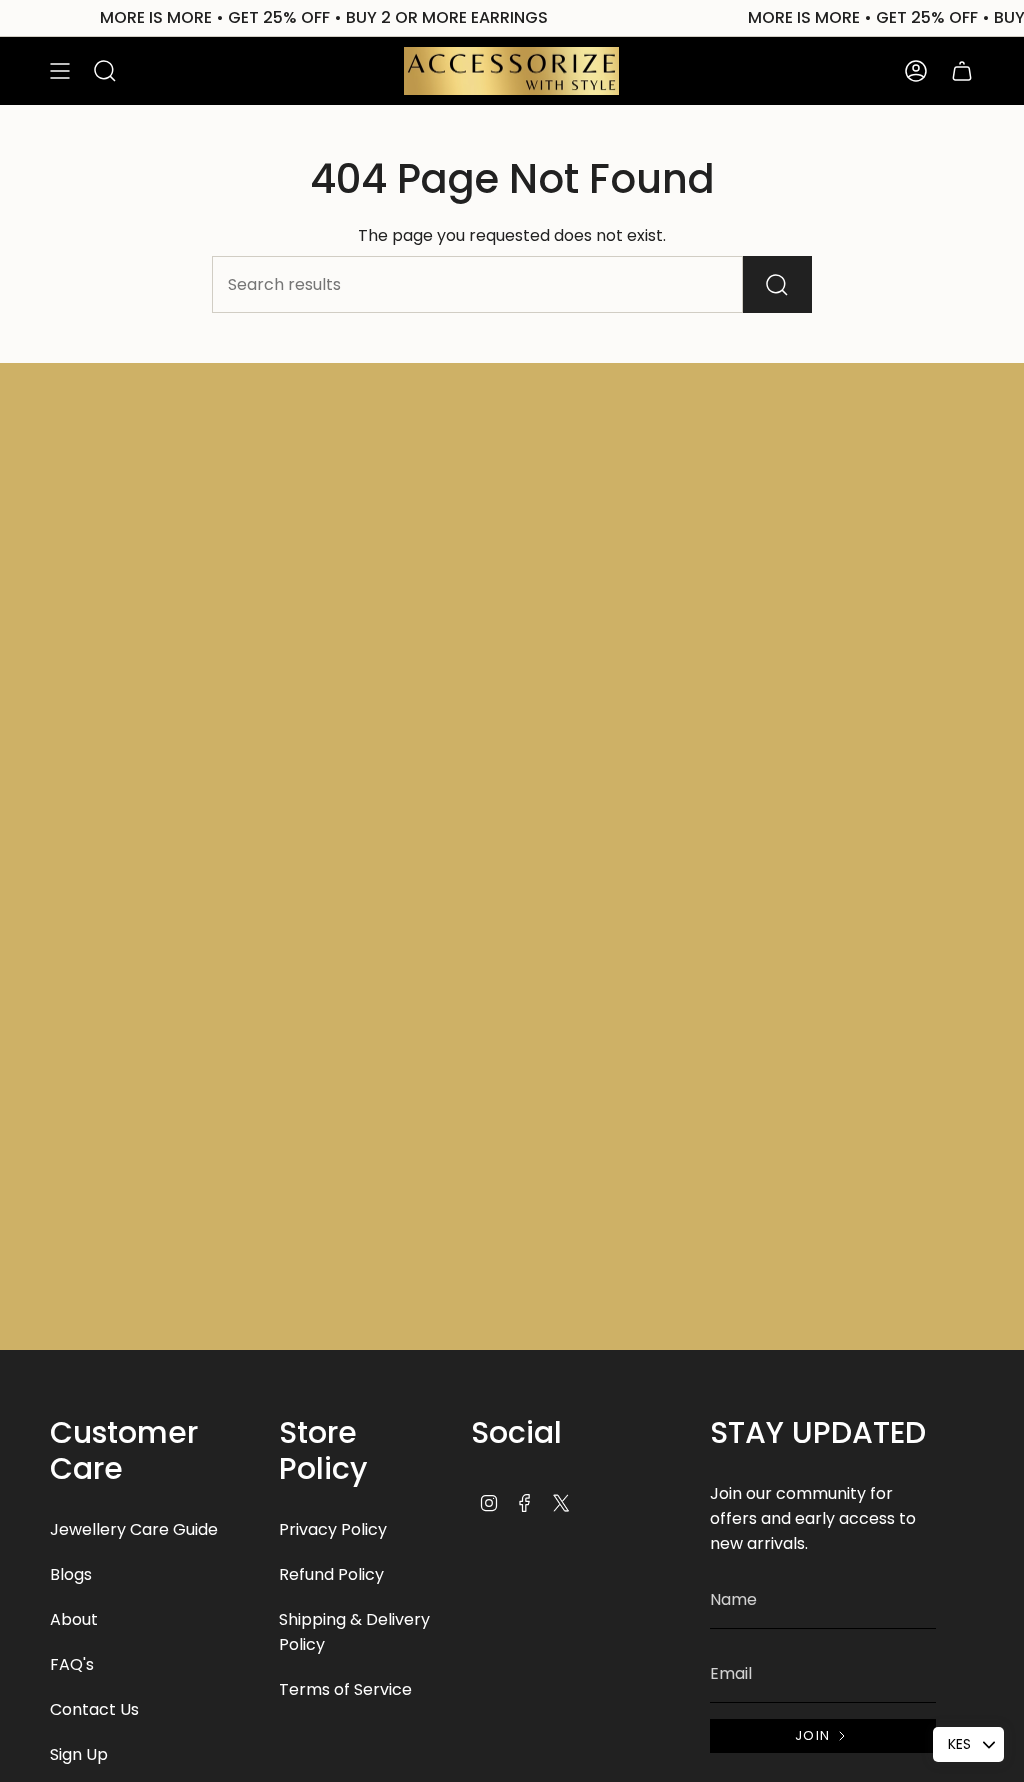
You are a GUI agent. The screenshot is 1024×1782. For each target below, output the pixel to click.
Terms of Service (345, 1689)
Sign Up (79, 1754)
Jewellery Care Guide (134, 1529)
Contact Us (94, 1709)
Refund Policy (331, 1574)
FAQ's (72, 1664)
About (74, 1619)
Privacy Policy (333, 1529)
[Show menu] (60, 71)
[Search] (777, 284)
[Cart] (962, 71)
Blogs (71, 1574)
